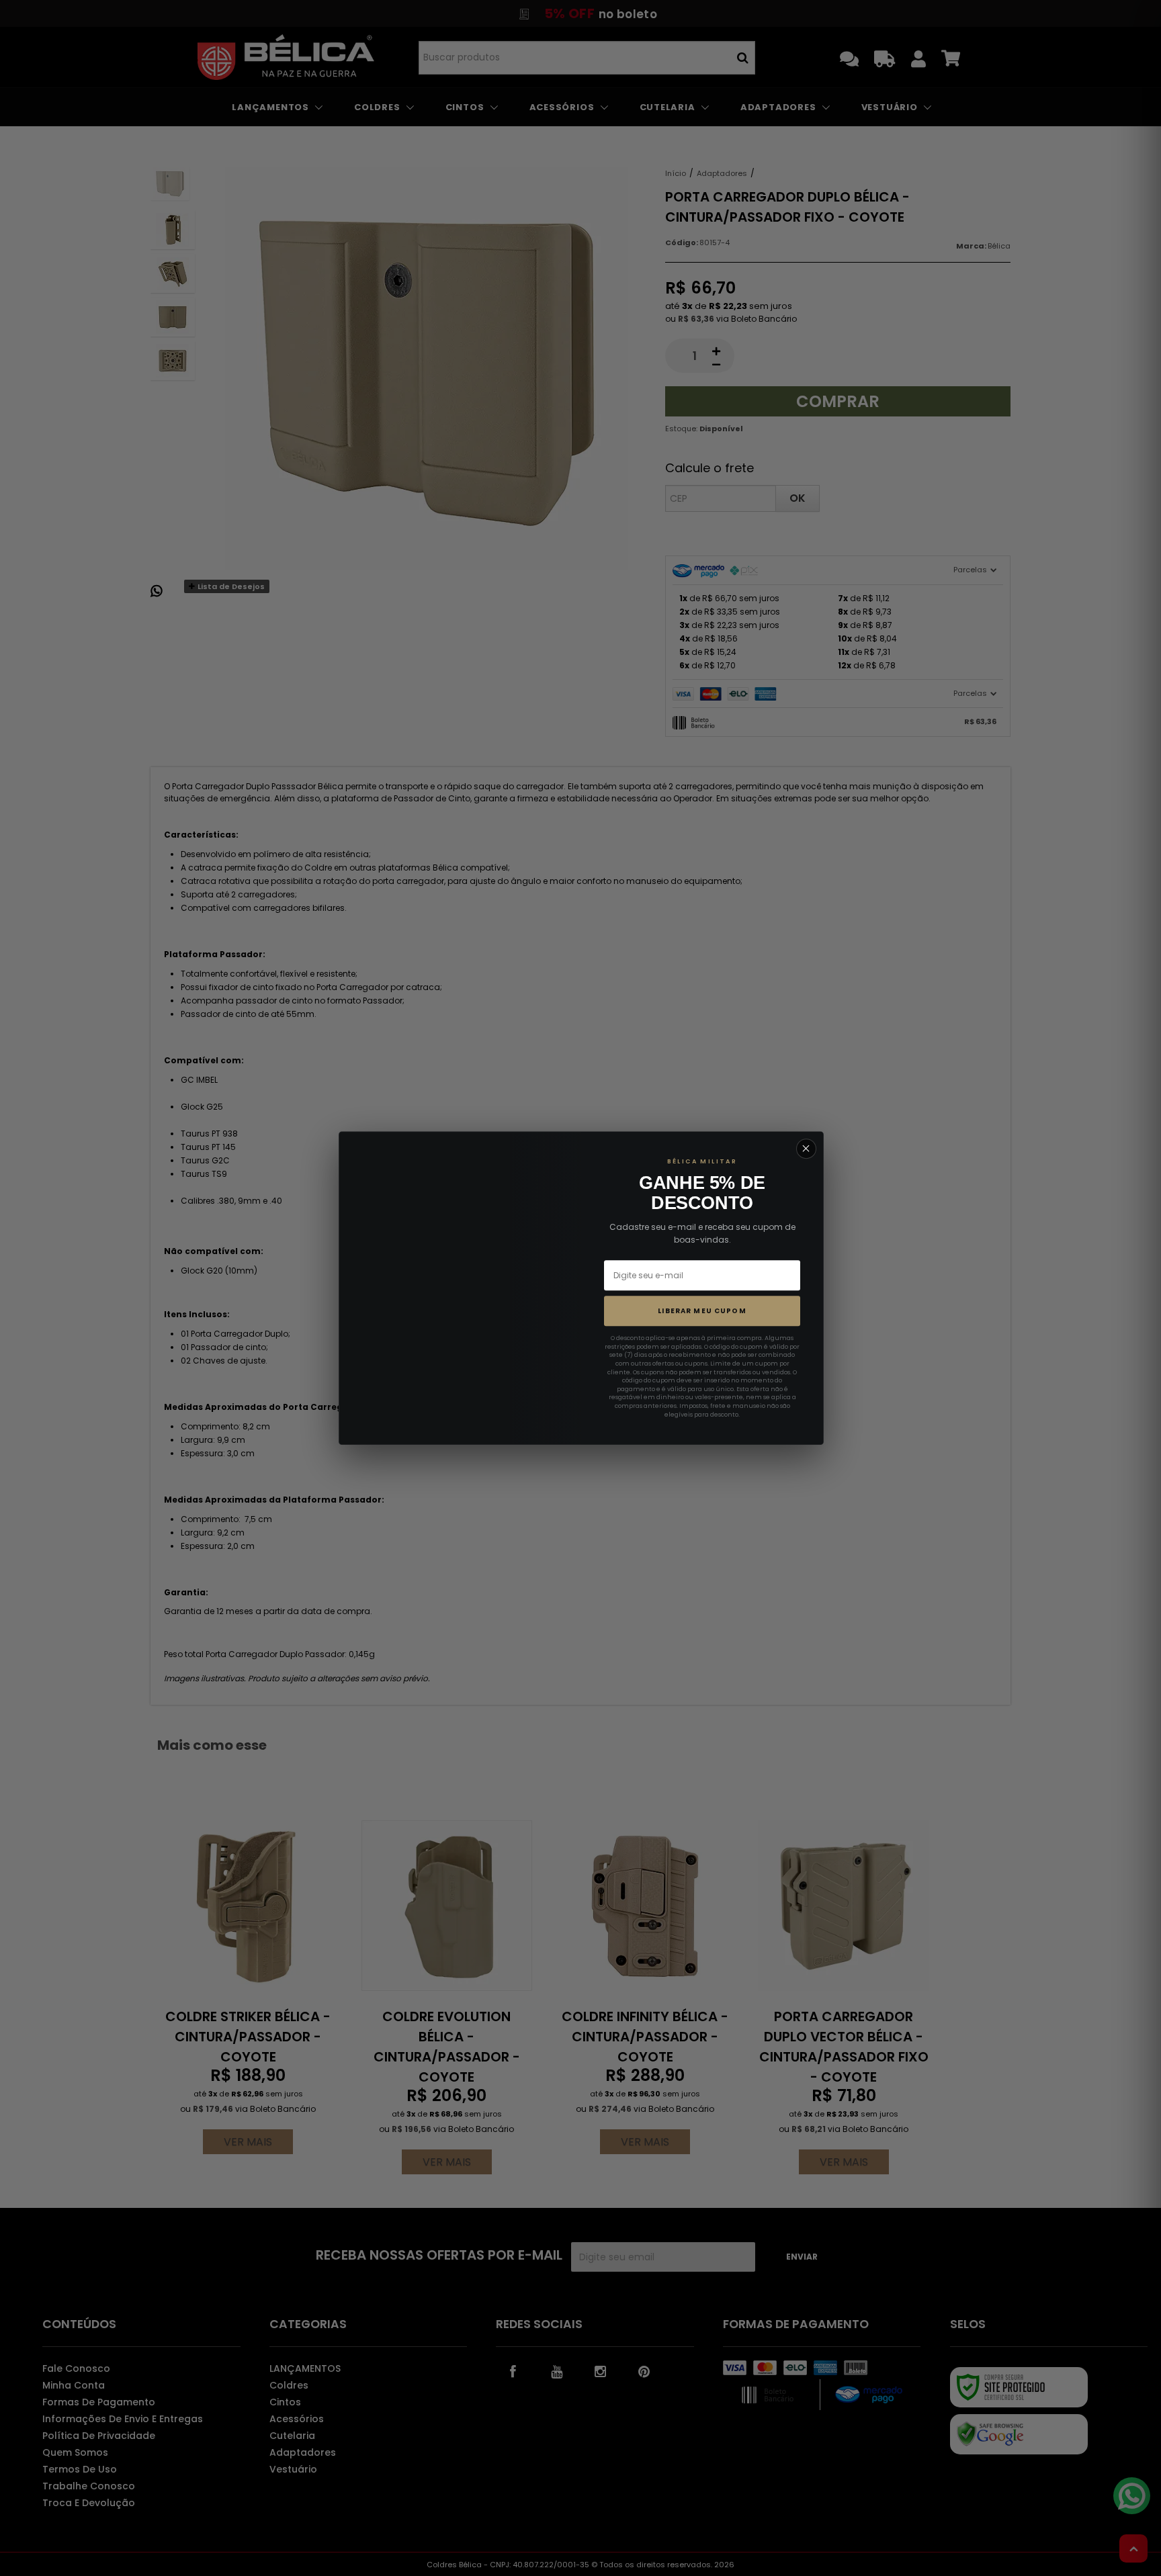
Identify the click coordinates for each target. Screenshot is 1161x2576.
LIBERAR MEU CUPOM (702, 1311)
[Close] (806, 1149)
